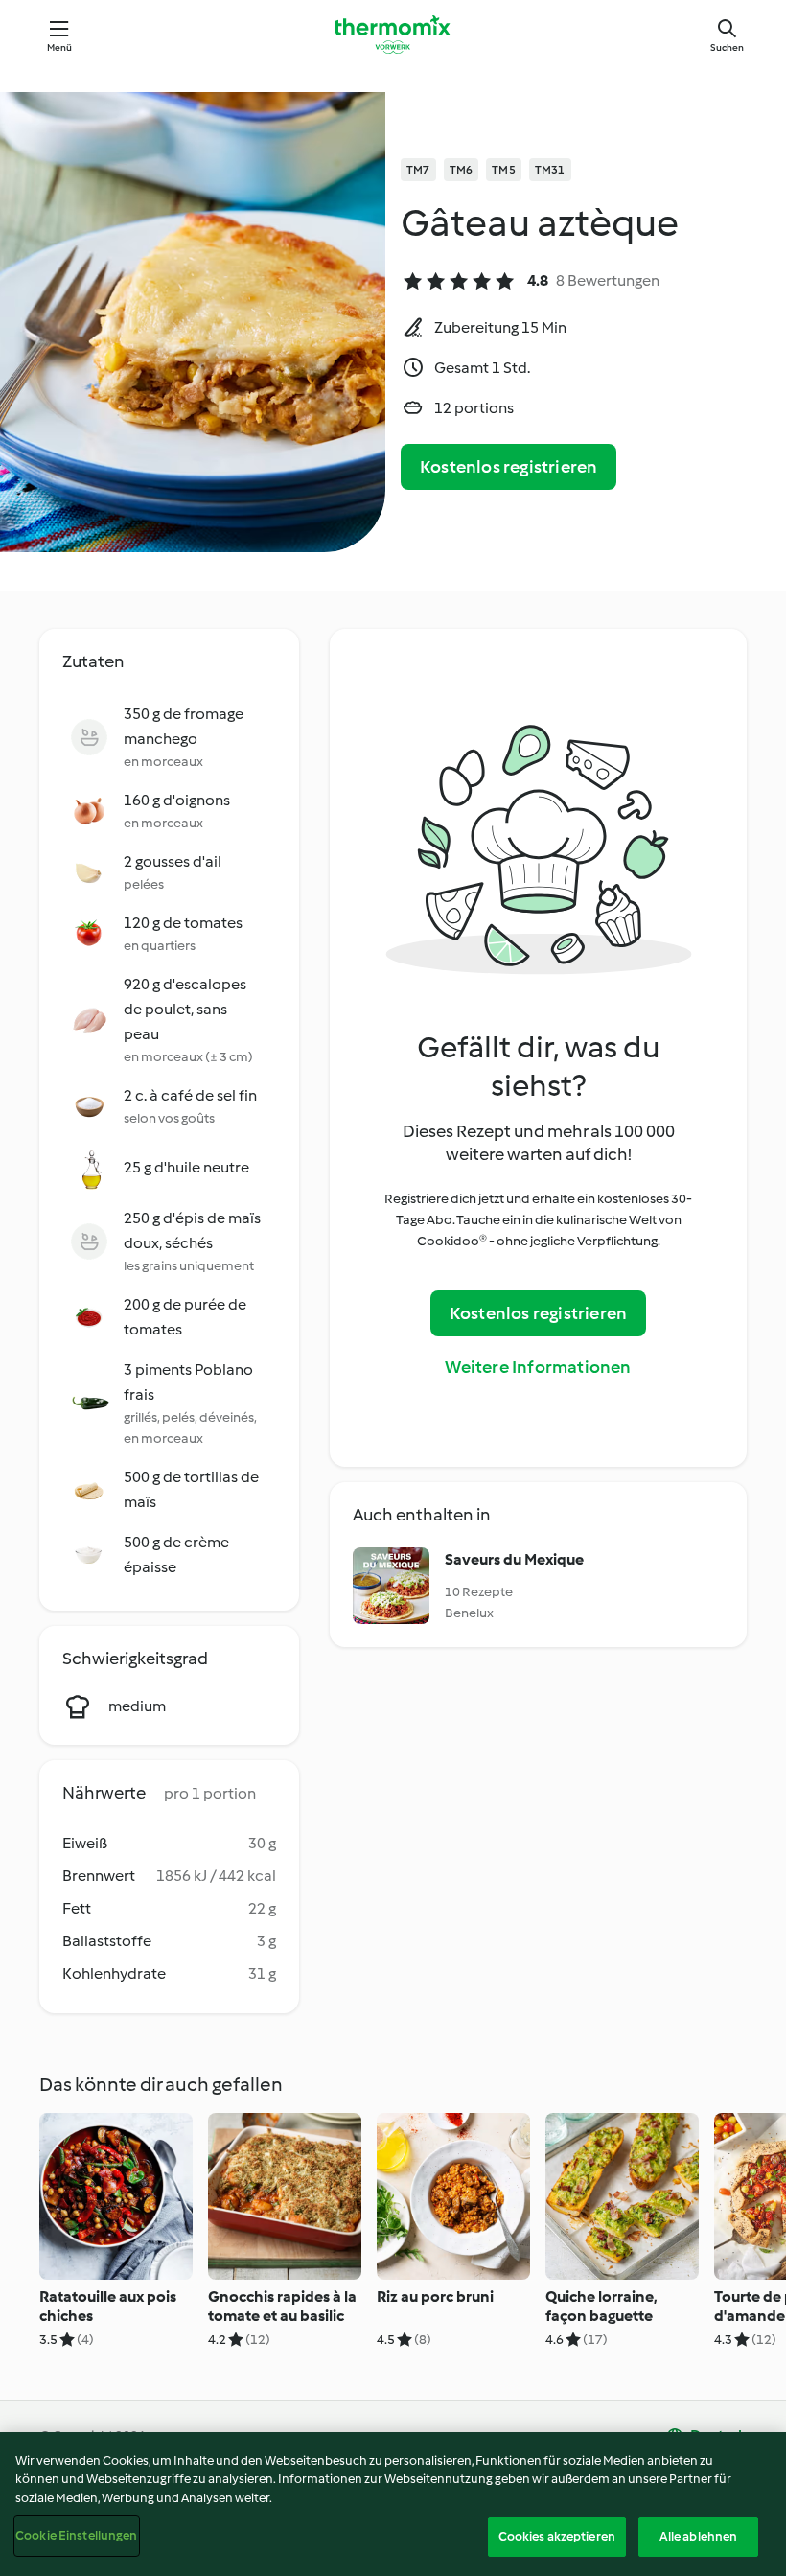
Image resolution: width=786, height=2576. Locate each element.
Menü (60, 47)
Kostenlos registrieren (509, 467)
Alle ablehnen (699, 2536)
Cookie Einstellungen (77, 2535)
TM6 (462, 170)
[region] (393, 2504)
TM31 (550, 170)
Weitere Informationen (538, 1367)
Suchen (727, 47)
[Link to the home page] (393, 35)
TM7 (418, 170)
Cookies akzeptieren (557, 2536)
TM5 (504, 170)
